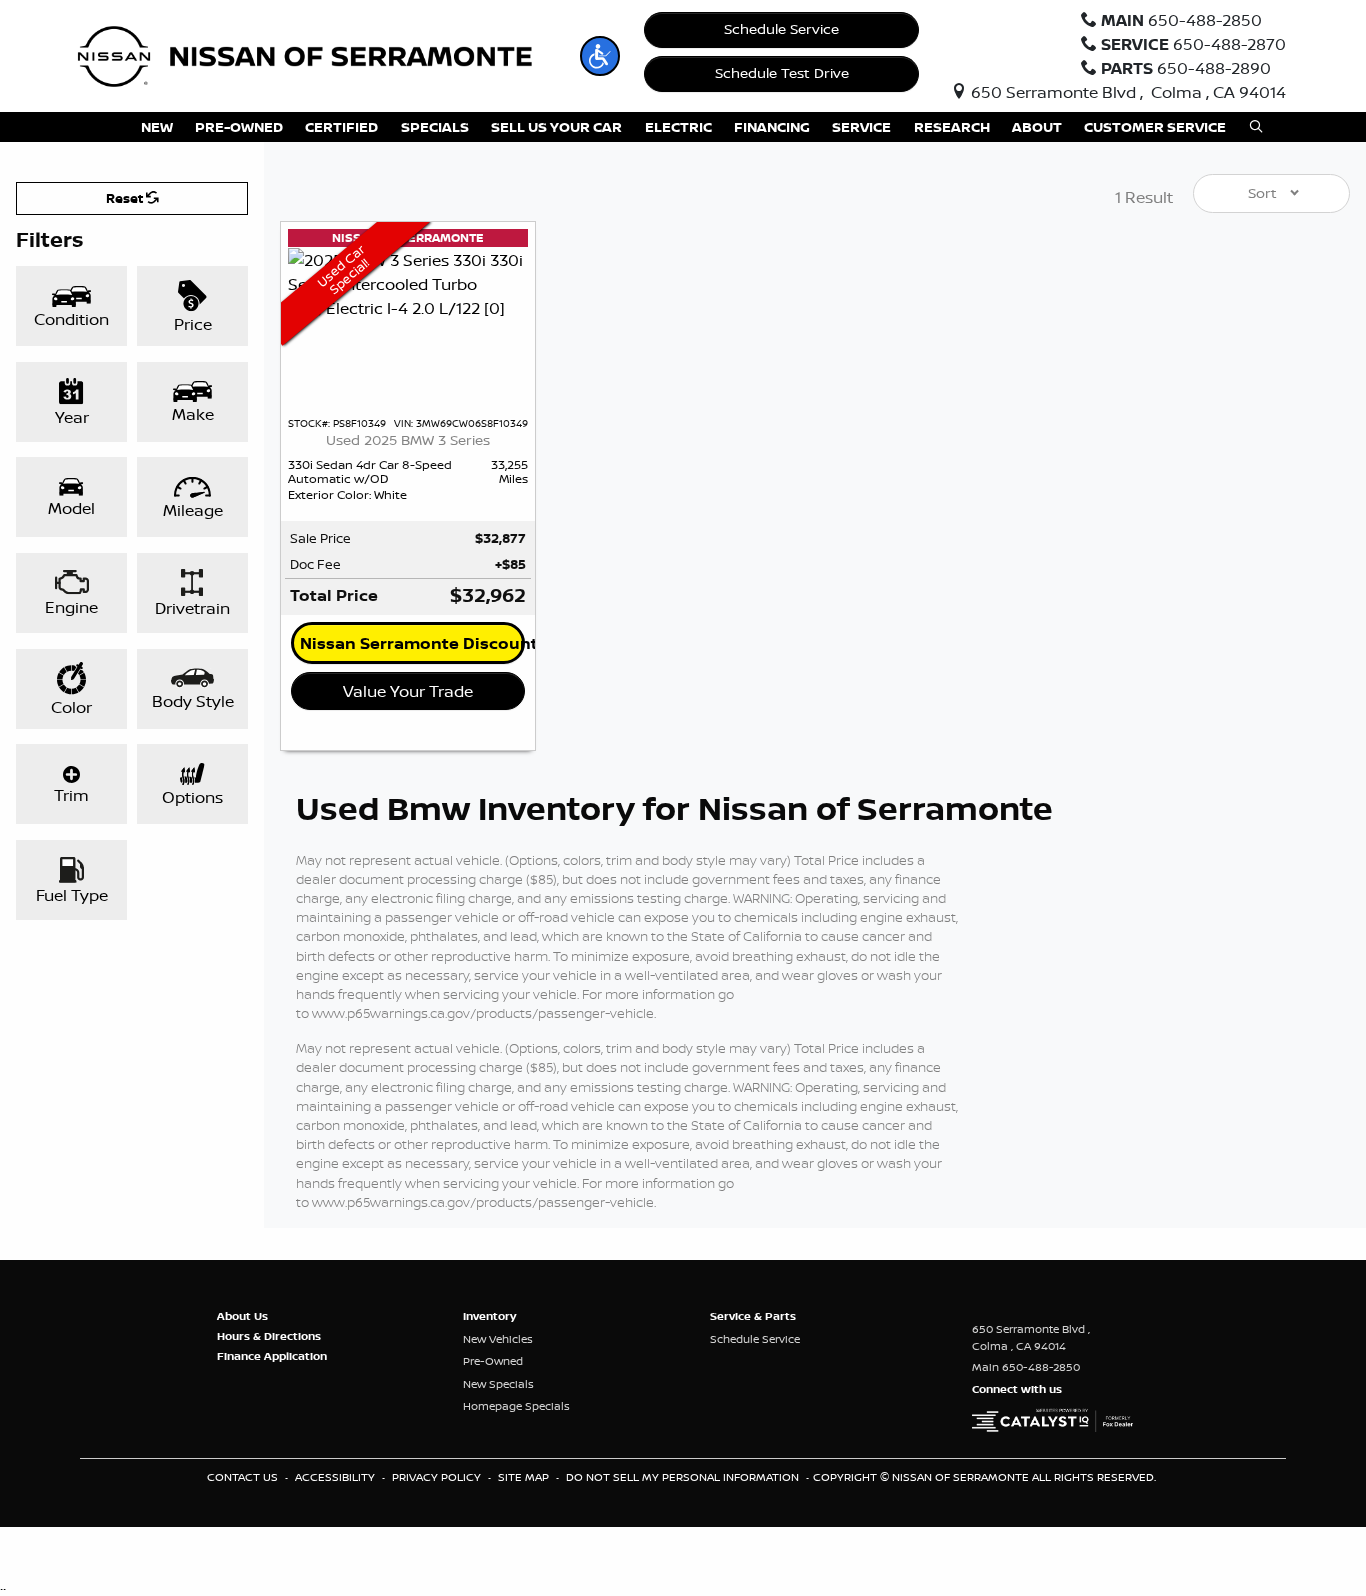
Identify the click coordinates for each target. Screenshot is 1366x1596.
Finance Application (272, 1356)
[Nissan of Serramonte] (318, 54)
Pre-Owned (493, 1361)
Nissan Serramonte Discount (412, 643)
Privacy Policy (438, 1477)
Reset (126, 198)
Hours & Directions (269, 1336)
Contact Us (244, 1477)
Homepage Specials (516, 1406)
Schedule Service (781, 29)
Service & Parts (753, 1316)
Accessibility (336, 1477)
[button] (600, 56)
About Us (242, 1316)
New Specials (498, 1384)
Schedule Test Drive (782, 73)
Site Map (525, 1477)
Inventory (489, 1316)
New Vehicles (498, 1339)
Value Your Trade (408, 691)
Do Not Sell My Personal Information (684, 1477)
